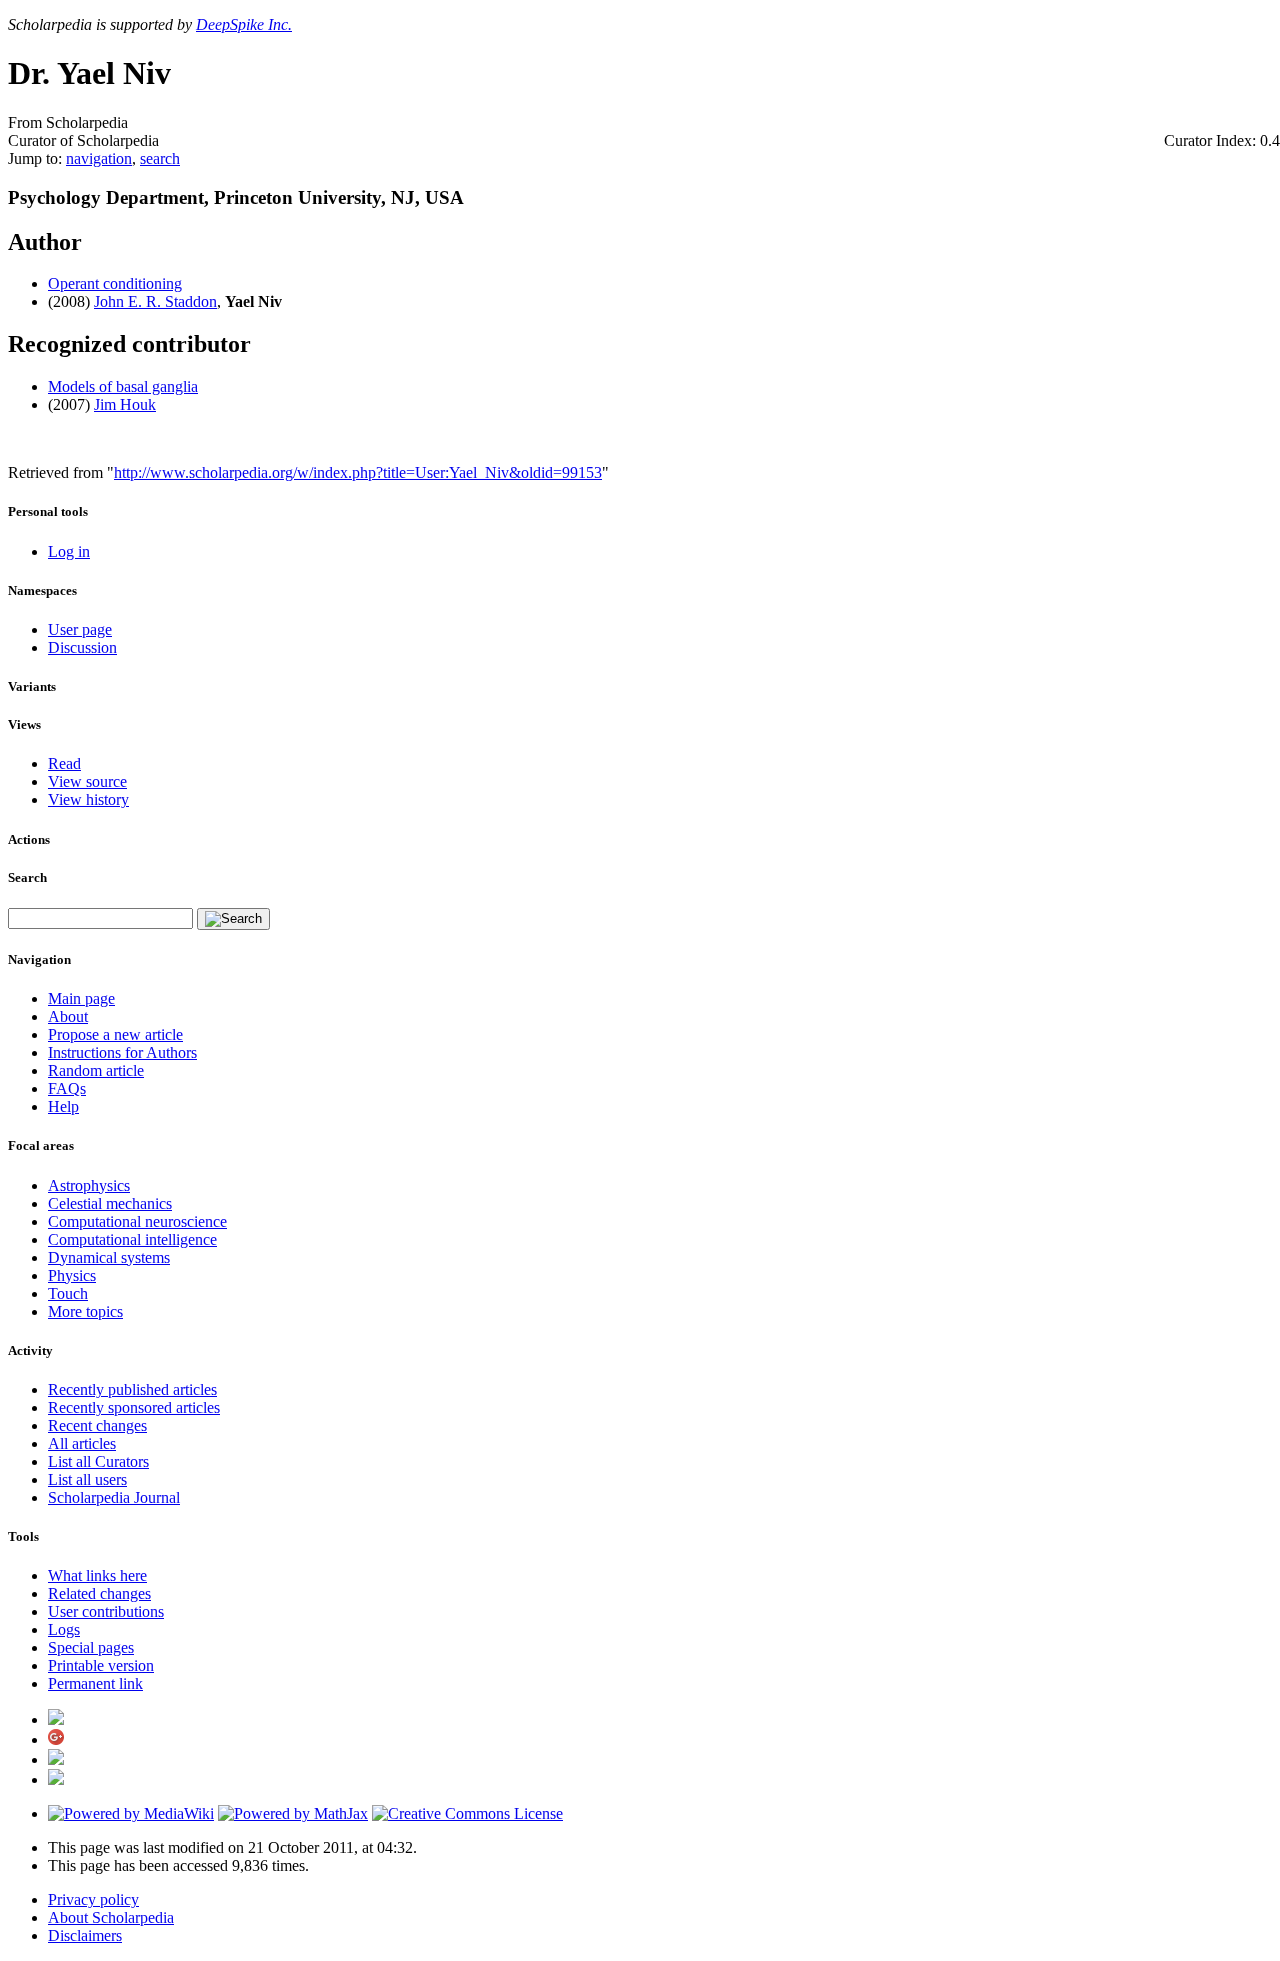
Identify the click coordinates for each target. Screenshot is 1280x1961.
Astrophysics (89, 1185)
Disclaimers (85, 1935)
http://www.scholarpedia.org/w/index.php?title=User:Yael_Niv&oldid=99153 (358, 472)
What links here (97, 1575)
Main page (81, 998)
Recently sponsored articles (134, 1407)
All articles (82, 1443)
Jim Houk (125, 404)
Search (27, 877)
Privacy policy (93, 1899)
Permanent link (95, 1683)
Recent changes (97, 1425)
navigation (99, 158)
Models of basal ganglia (123, 386)
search (160, 158)
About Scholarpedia (111, 1917)
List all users (87, 1479)
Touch (68, 1293)
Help (63, 1106)
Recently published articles (132, 1389)
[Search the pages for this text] (233, 919)
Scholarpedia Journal (114, 1497)
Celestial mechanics (110, 1203)
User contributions (106, 1611)
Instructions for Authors (122, 1052)
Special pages (91, 1647)
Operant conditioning (115, 283)
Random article (96, 1070)
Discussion (82, 647)
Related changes (99, 1593)
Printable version (101, 1665)
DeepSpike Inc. (244, 24)
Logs (64, 1629)
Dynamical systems (109, 1257)
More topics (85, 1311)
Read (64, 763)
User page (80, 629)
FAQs (67, 1088)
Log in (69, 551)
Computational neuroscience (137, 1221)
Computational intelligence (132, 1239)
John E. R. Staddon (155, 301)
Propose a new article (115, 1034)
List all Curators (98, 1461)
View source (87, 781)
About (68, 1016)
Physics (72, 1275)
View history (88, 799)
